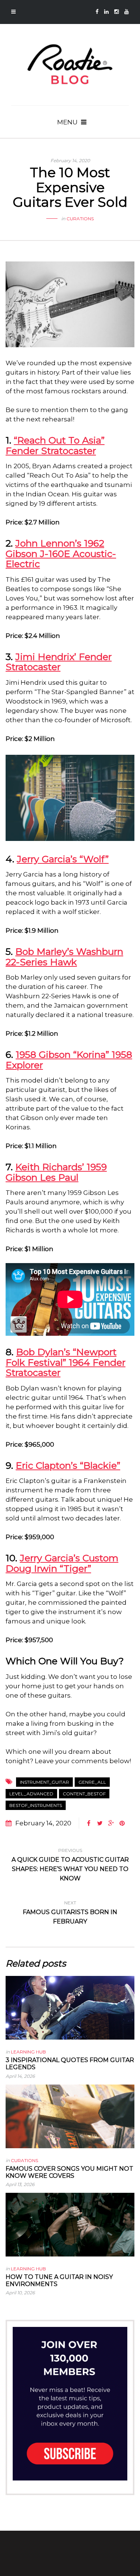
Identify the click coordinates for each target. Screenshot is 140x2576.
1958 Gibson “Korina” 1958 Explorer (69, 1060)
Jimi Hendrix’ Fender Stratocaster (59, 662)
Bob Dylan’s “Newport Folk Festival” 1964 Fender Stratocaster (66, 1362)
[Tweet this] (100, 1823)
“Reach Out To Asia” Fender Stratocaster (55, 445)
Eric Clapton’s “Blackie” (68, 1465)
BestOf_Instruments (36, 1805)
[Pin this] (122, 1823)
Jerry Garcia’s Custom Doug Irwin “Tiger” (62, 1563)
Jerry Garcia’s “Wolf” (63, 859)
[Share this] (88, 1823)
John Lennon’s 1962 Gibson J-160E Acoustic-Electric (61, 553)
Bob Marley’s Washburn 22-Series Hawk (64, 957)
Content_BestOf (84, 1794)
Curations (80, 219)
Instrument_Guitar (44, 1782)
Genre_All (92, 1782)
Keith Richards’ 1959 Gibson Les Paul (56, 1172)
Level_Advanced (31, 1794)
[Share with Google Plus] (111, 1823)
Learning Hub (28, 2052)
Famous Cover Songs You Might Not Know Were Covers (69, 2172)
